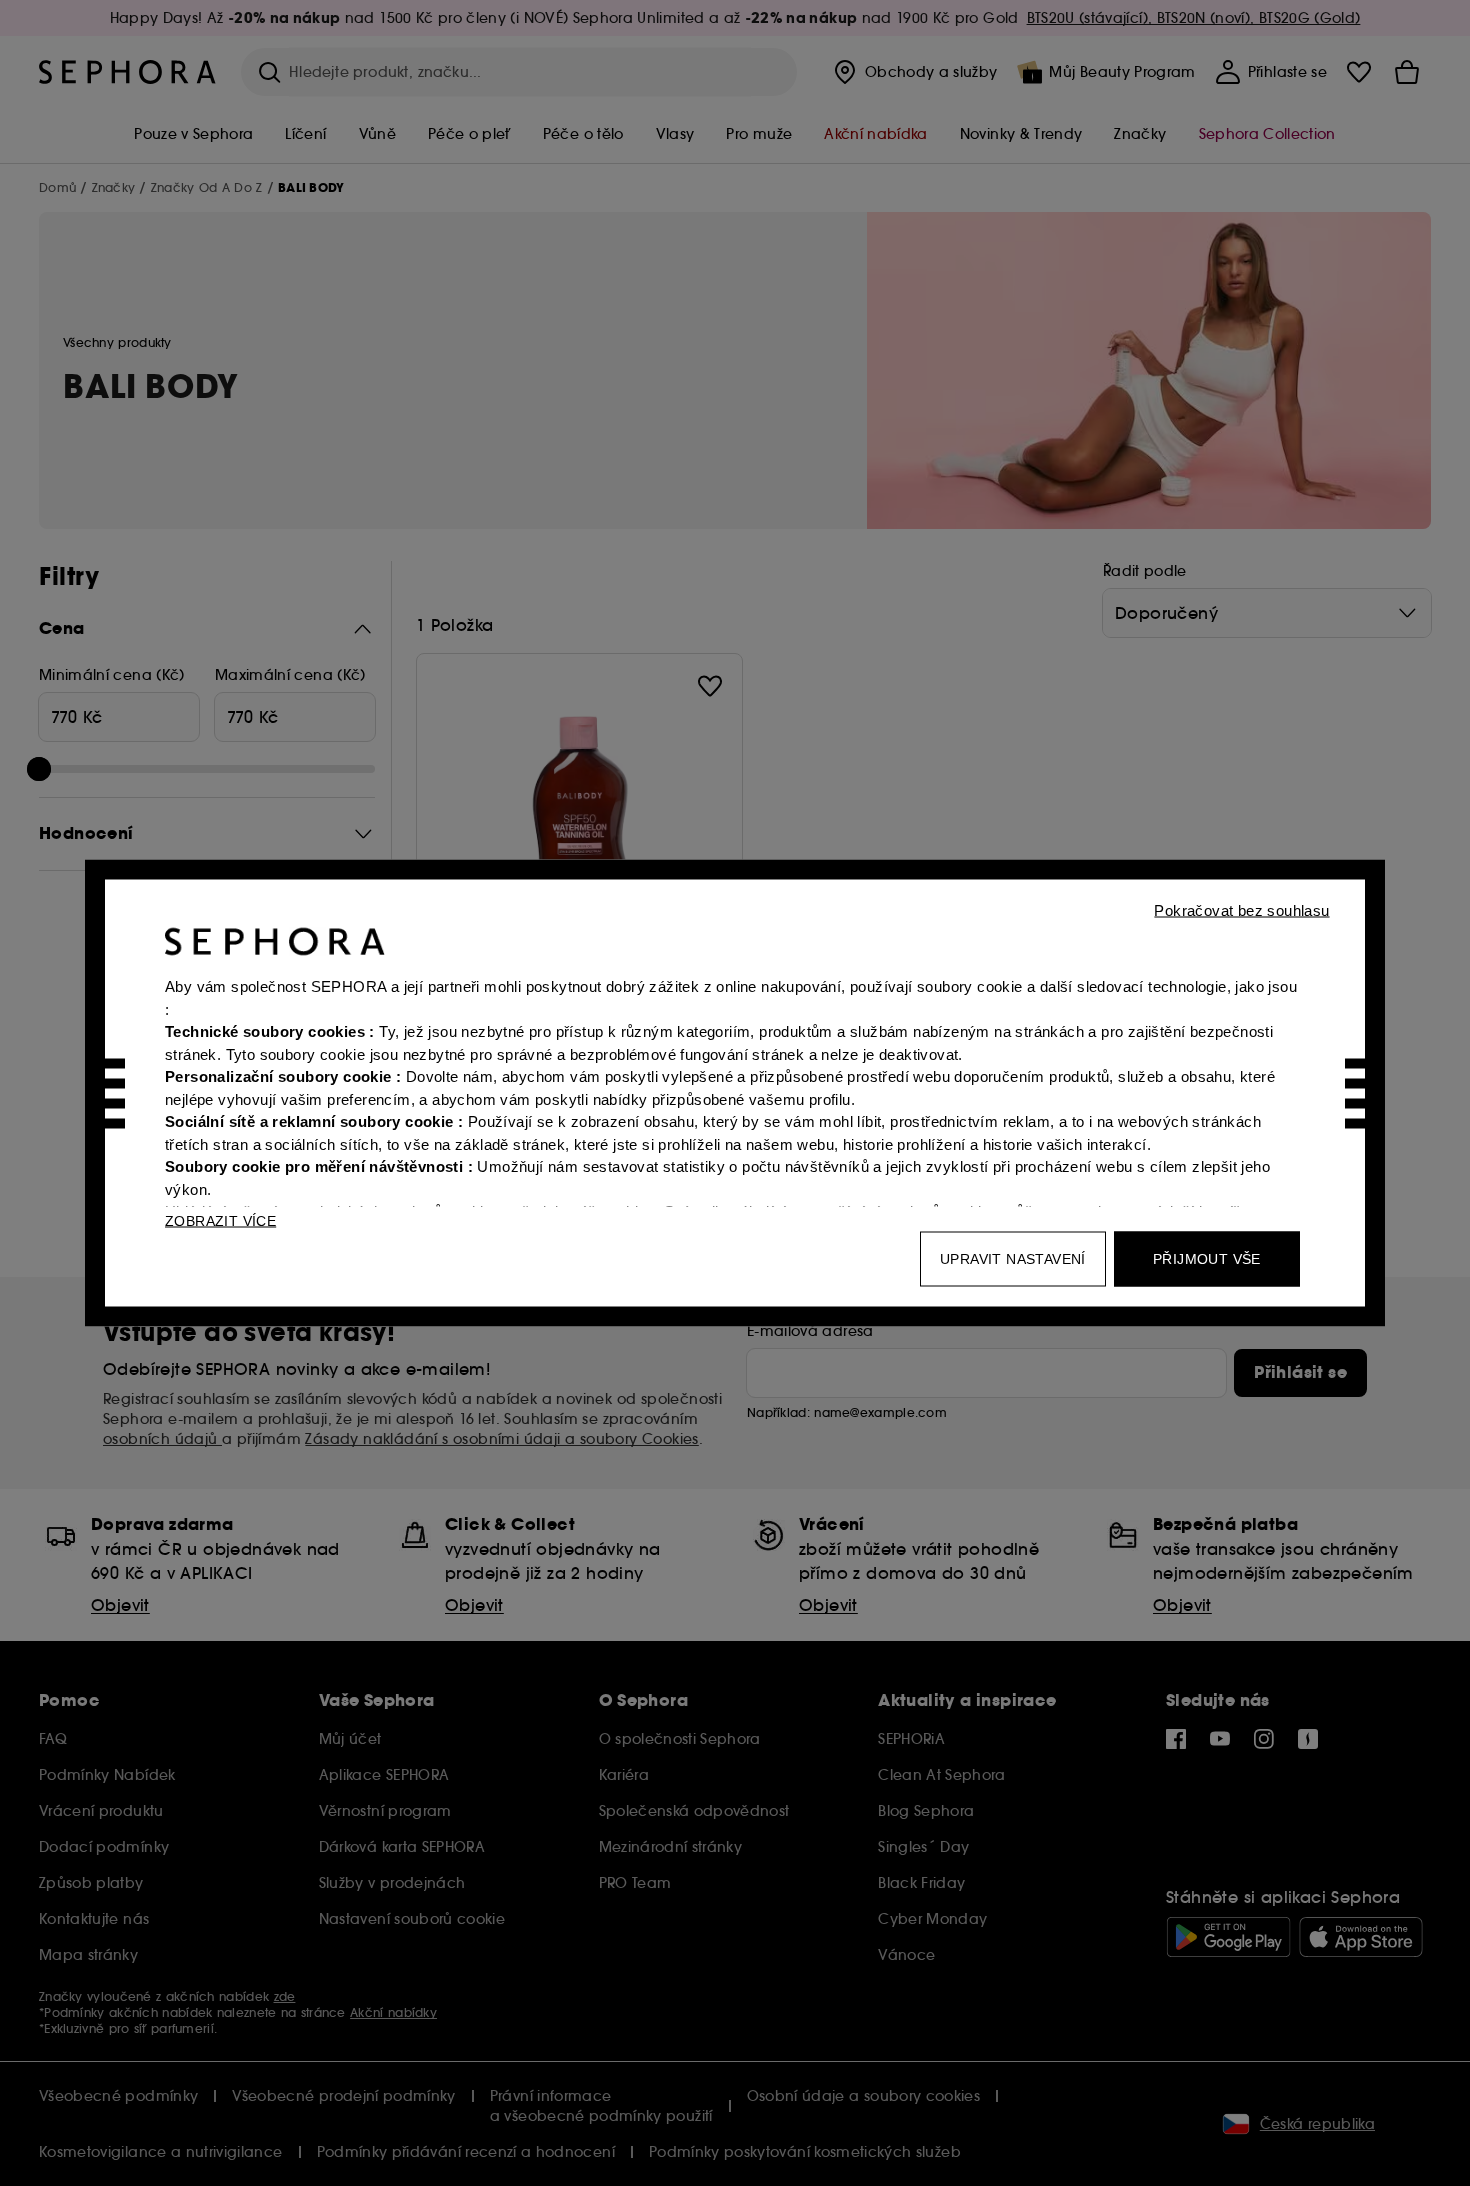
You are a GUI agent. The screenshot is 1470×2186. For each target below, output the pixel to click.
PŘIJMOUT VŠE (1207, 1259)
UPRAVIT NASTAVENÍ (1013, 1259)
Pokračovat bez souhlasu (1241, 910)
